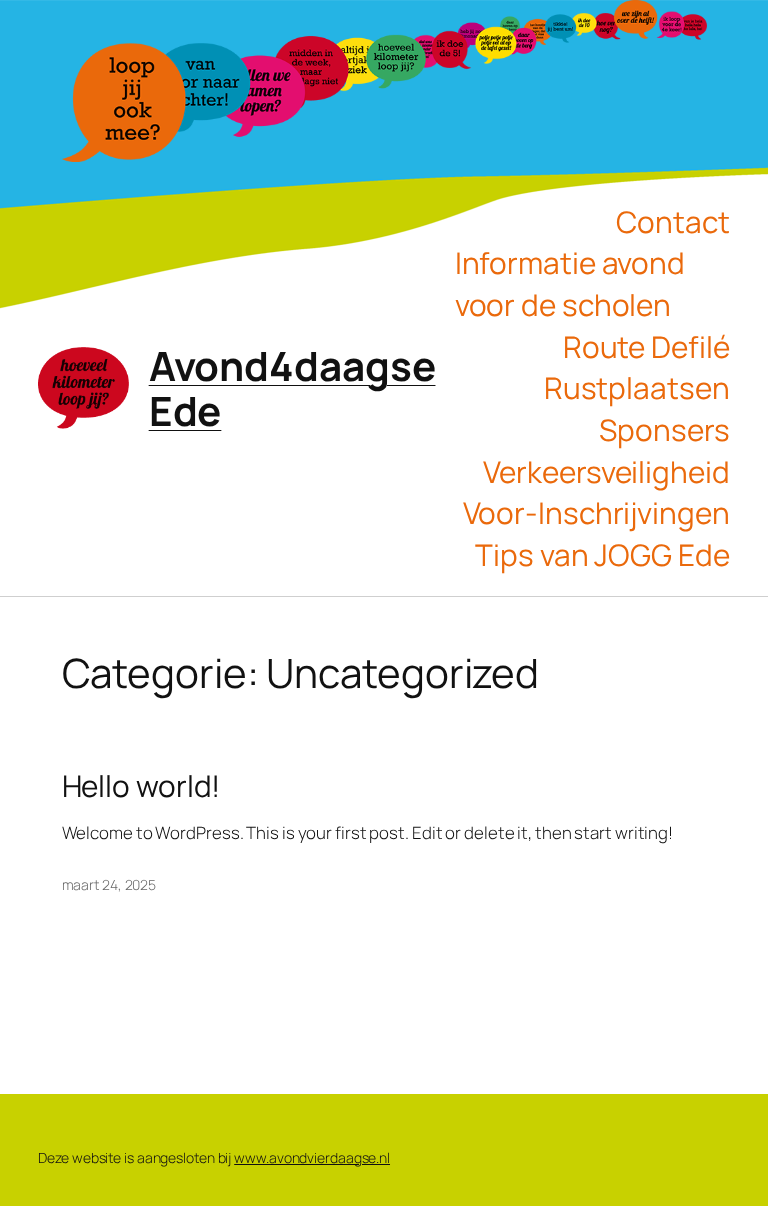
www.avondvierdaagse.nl (312, 1157)
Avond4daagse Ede (292, 388)
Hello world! (141, 785)
